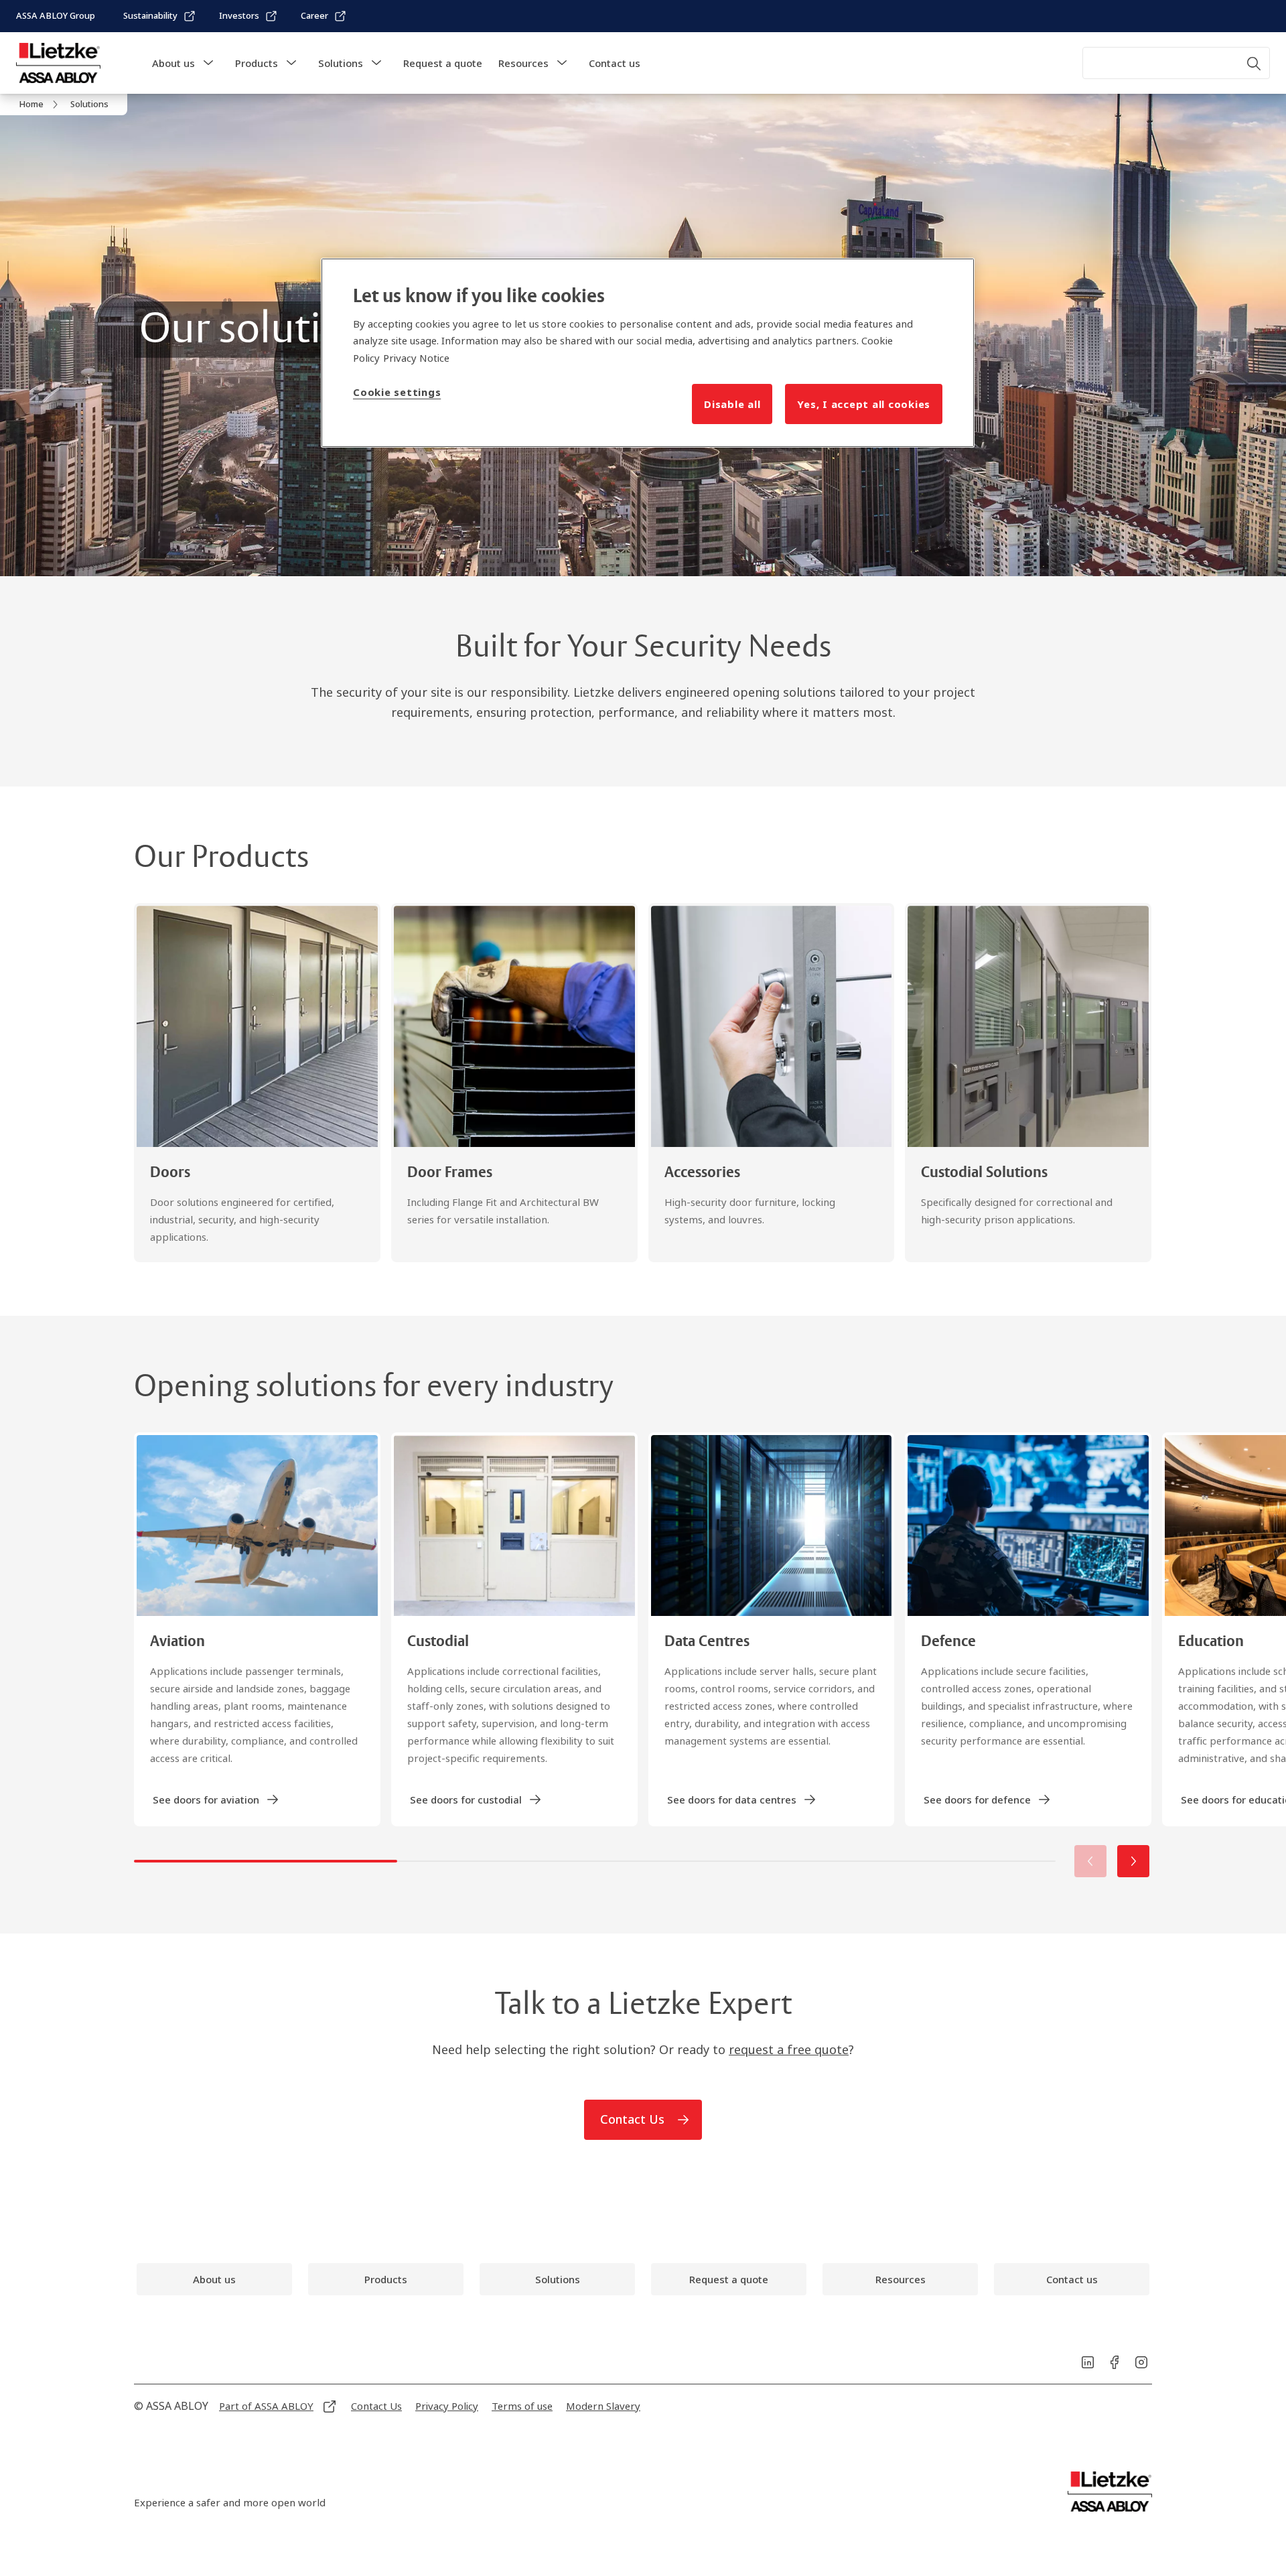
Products (257, 63)
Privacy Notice (416, 358)
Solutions (341, 63)
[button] (208, 63)
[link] (160, 16)
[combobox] (1176, 63)
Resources (523, 63)
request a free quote (789, 2049)
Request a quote (443, 63)
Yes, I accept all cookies (864, 404)
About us (173, 63)
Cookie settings (397, 392)
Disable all (732, 404)
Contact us (615, 63)
